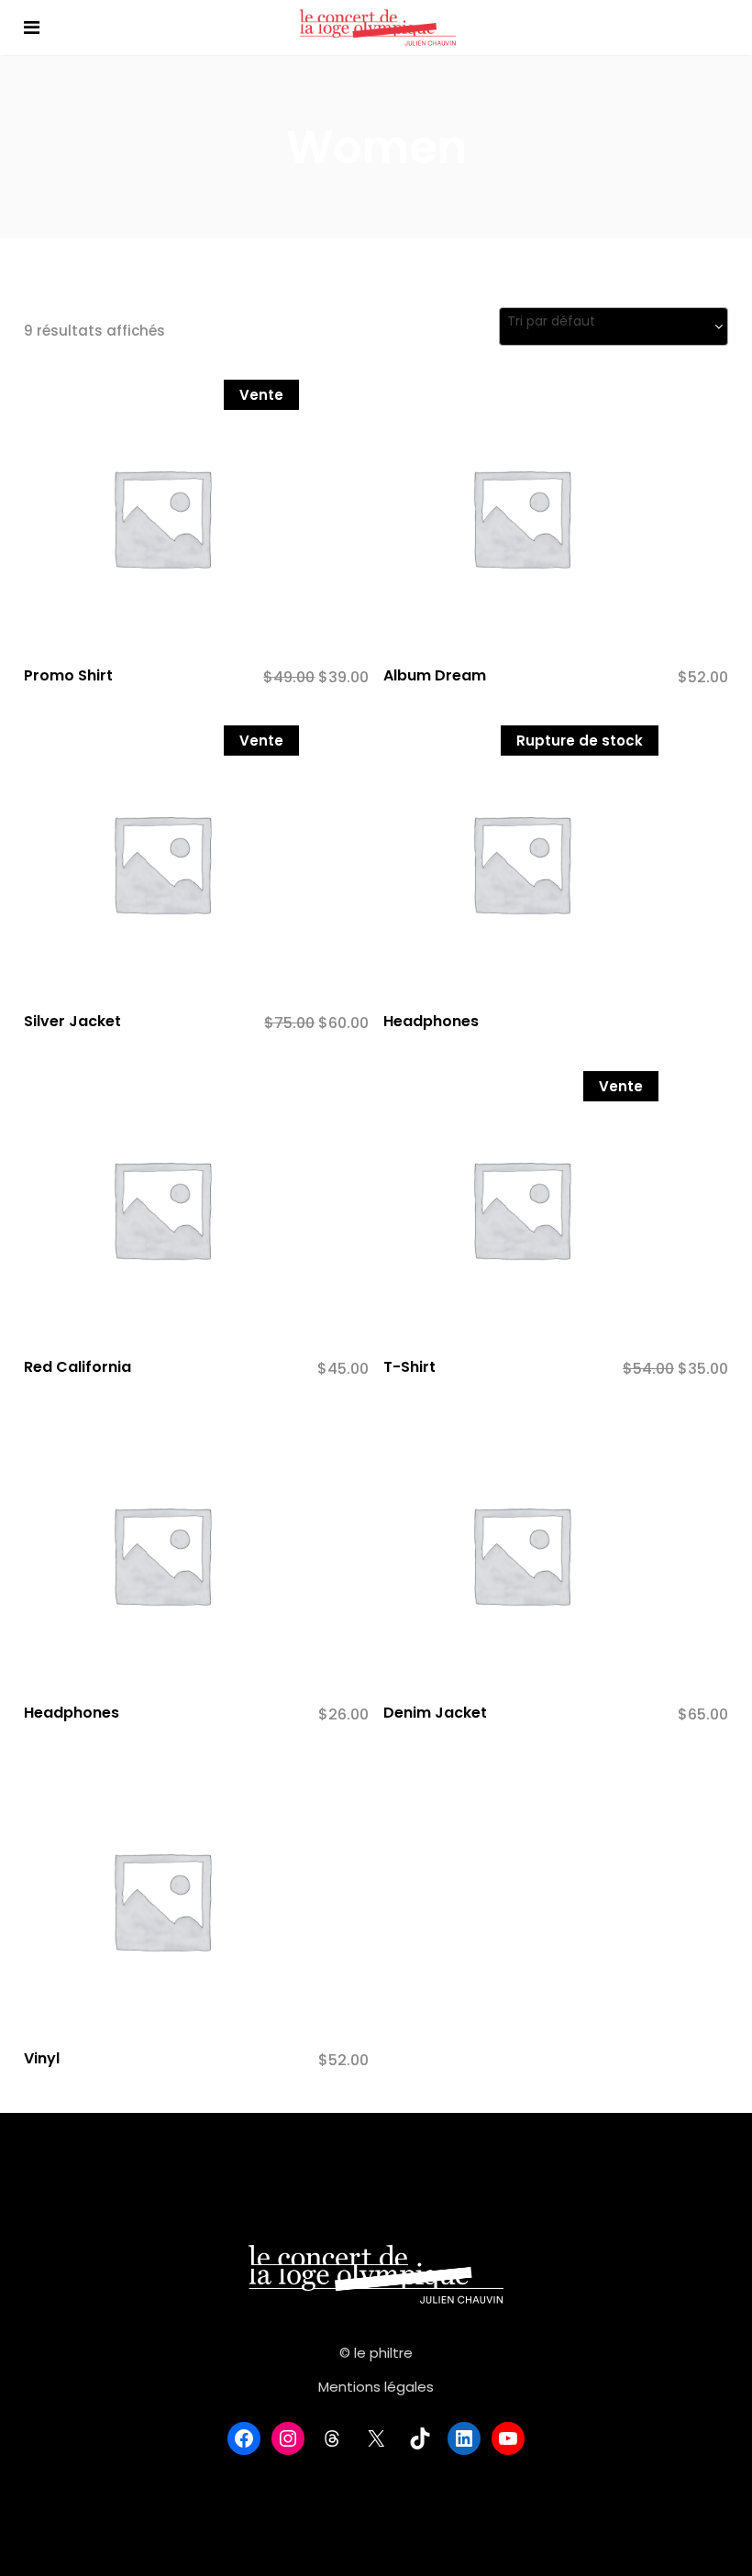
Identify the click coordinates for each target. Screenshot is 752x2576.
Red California (77, 1367)
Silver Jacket (72, 1021)
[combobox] (614, 326)
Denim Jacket (435, 1713)
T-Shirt (409, 1367)
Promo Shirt (68, 675)
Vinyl (42, 2058)
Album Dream (435, 675)
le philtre (383, 2353)
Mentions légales (376, 2387)
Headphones (431, 1021)
